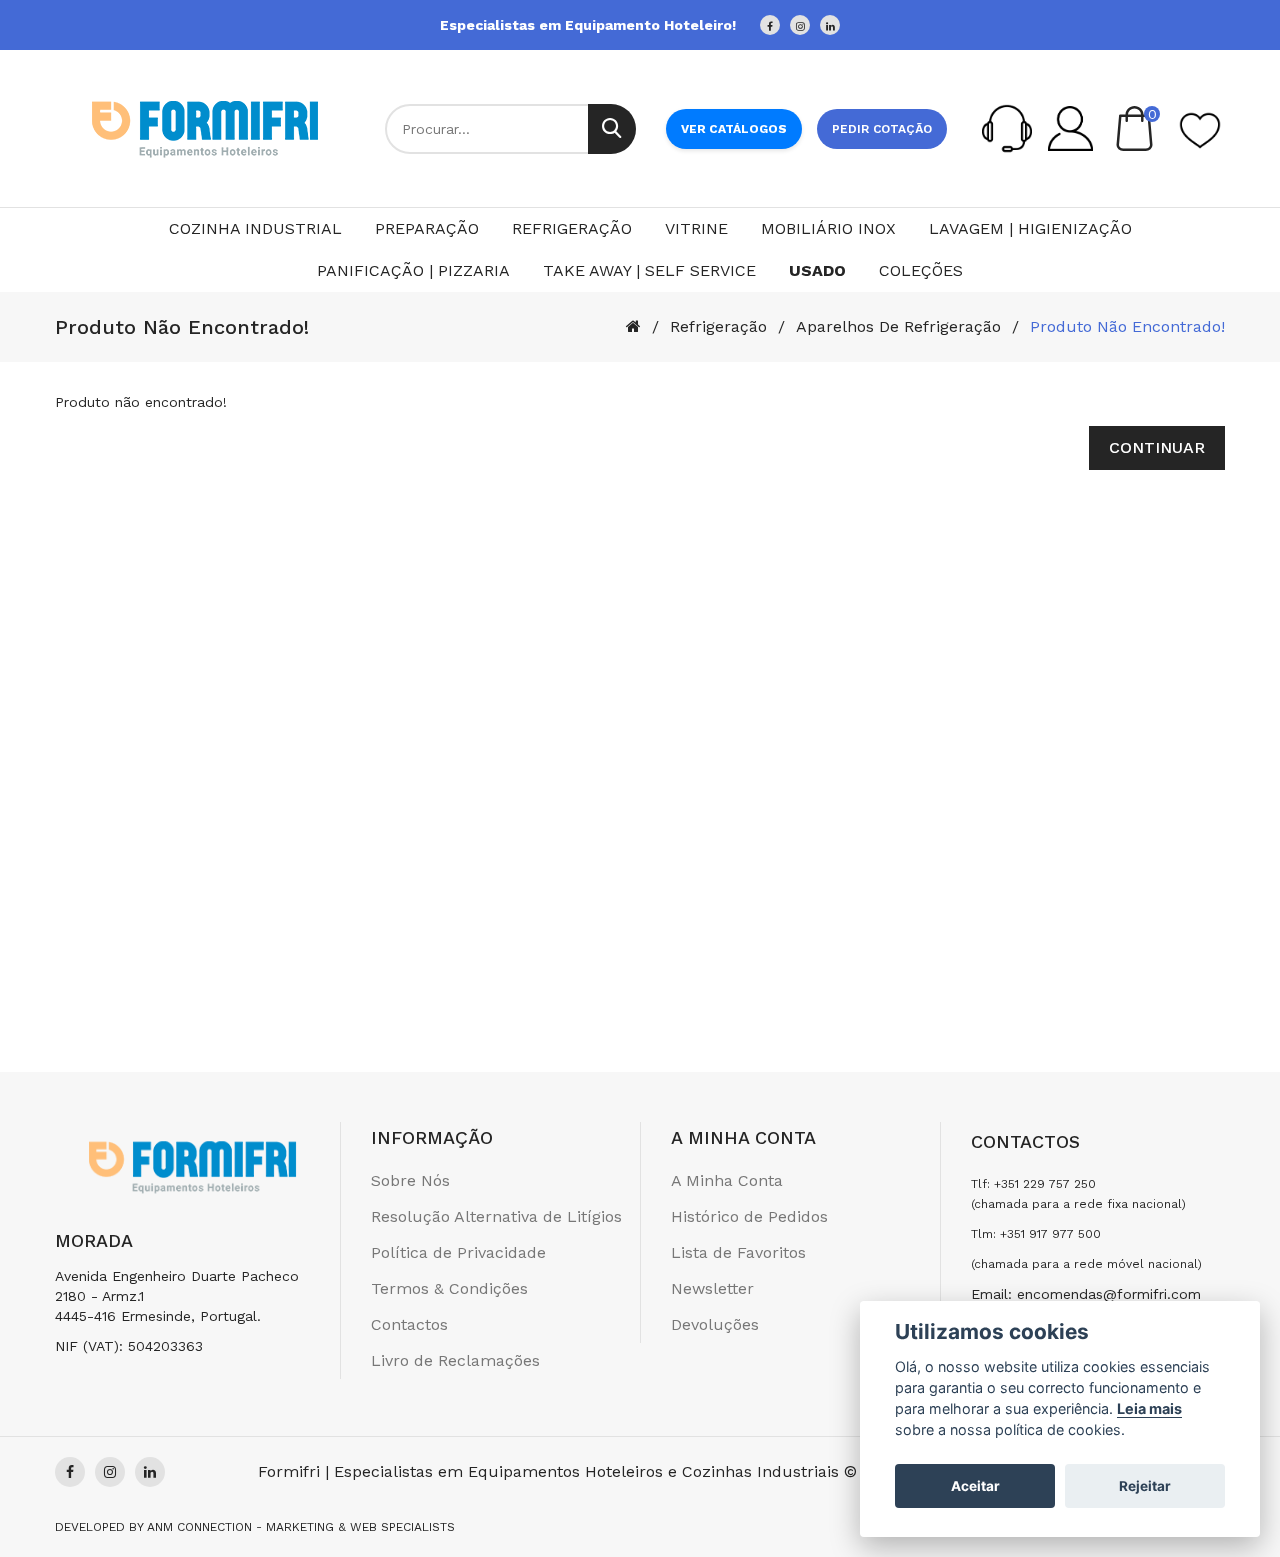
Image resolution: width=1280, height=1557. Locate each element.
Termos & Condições (449, 1288)
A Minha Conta (727, 1180)
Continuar (1157, 447)
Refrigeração (572, 228)
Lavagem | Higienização (1030, 228)
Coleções (921, 270)
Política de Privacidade (458, 1252)
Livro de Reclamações (455, 1360)
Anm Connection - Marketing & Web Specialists (301, 1527)
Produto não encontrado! (1127, 326)
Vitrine (696, 228)
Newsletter (712, 1288)
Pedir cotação (882, 129)
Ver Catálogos (734, 129)
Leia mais (1149, 1408)
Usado (817, 270)
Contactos (409, 1324)
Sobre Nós (410, 1180)
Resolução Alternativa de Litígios (496, 1216)
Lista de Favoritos (738, 1252)
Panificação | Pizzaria (413, 270)
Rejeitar (1145, 1486)
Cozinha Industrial (255, 228)
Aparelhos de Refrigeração (898, 326)
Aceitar (975, 1486)
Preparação (427, 228)
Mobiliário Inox (828, 228)
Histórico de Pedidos (749, 1216)
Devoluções (715, 1324)
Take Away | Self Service (649, 270)
